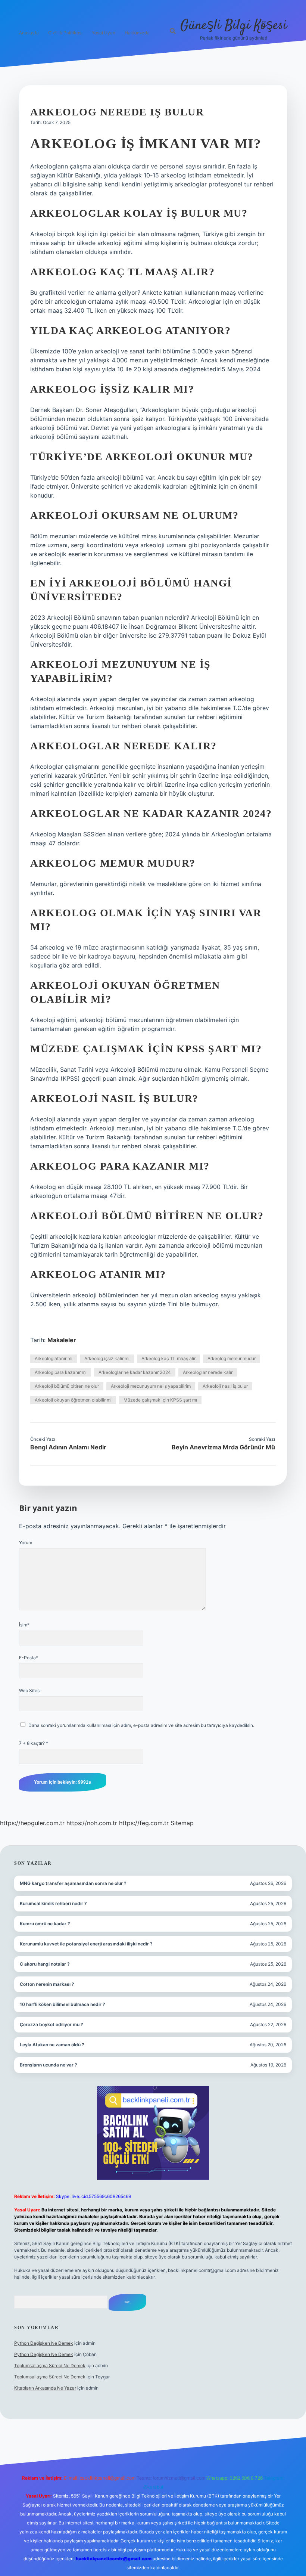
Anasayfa (29, 33)
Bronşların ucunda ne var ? (49, 2065)
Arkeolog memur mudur (232, 1358)
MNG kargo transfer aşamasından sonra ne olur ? (73, 1883)
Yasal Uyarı (104, 33)
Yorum (26, 1543)
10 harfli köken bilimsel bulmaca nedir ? (63, 2004)
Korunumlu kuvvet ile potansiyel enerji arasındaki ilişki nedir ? (86, 1944)
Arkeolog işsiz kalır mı (107, 1358)
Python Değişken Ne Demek (44, 2343)
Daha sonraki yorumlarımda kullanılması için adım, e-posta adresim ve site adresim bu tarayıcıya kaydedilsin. (141, 1725)
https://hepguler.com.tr (32, 1823)
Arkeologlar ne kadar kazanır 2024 (135, 1372)
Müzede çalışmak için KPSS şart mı (160, 1400)
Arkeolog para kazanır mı (61, 1372)
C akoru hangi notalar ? (45, 1964)
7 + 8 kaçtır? (34, 1743)
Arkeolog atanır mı (54, 1358)
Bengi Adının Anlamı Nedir (68, 1447)
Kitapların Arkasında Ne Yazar (45, 2388)
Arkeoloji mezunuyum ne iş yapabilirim (151, 1386)
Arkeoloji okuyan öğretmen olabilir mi (73, 1400)
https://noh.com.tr (92, 1823)
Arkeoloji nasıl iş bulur (225, 1386)
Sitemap (182, 1823)
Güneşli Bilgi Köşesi (234, 26)
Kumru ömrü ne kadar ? (45, 1924)
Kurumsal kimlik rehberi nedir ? (53, 1903)
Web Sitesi (30, 1690)
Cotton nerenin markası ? (47, 1984)
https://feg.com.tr (144, 1823)
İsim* (24, 1625)
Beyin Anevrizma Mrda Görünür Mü (223, 1447)
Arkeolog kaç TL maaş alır (168, 1358)
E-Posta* (29, 1658)
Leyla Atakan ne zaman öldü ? (52, 2045)
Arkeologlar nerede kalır (208, 1372)
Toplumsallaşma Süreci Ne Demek (50, 2366)
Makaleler (62, 1340)
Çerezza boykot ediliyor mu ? (51, 2024)
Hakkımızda (137, 33)
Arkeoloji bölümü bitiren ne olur (67, 1386)
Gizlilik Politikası (65, 33)
